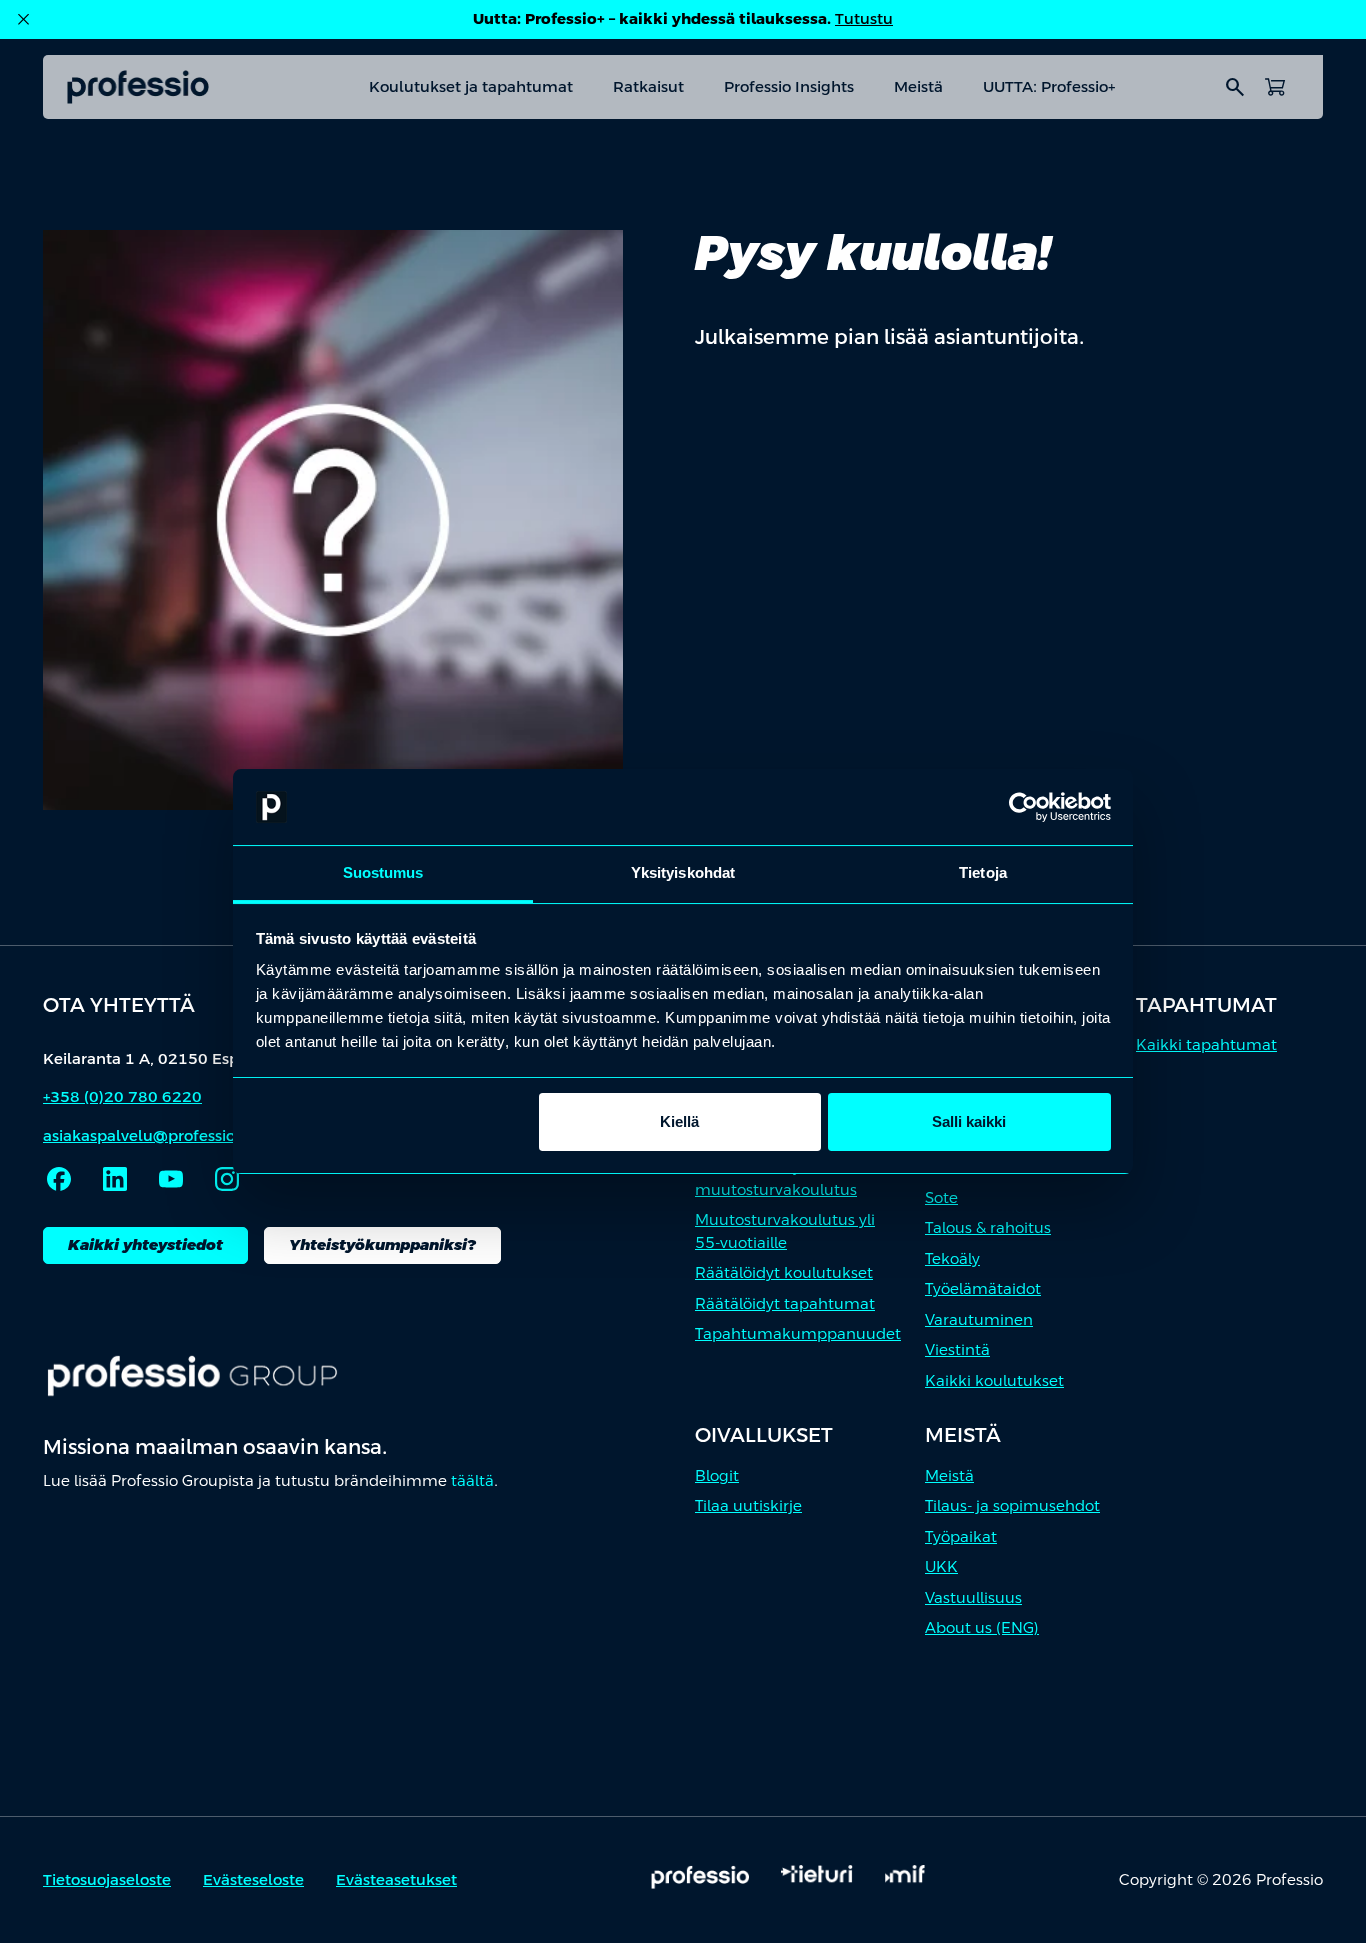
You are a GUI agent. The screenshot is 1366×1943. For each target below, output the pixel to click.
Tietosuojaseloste (107, 1879)
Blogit (717, 1475)
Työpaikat (961, 1536)
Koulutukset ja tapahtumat (471, 86)
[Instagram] (227, 1179)
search (1235, 87)
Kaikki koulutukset (994, 1380)
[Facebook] (59, 1179)
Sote (941, 1197)
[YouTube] (171, 1179)
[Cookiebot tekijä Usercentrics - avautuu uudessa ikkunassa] (1023, 807)
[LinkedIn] (115, 1179)
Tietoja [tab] (983, 872)
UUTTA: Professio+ (1049, 86)
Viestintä (957, 1349)
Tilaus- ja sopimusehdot (1012, 1505)
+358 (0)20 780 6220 (122, 1096)
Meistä (918, 86)
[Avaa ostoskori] (1275, 87)
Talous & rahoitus (988, 1227)
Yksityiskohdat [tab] (683, 872)
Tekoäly (952, 1258)
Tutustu (864, 18)
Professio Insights (789, 86)
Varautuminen (979, 1319)
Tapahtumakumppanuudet (798, 1333)
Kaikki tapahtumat (1206, 1044)
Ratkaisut (648, 86)
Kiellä (679, 1121)
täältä (472, 1480)
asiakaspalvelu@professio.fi (146, 1135)
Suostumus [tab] (383, 872)
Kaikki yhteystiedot (145, 1244)
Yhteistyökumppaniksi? (382, 1244)
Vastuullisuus (973, 1597)
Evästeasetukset (396, 1879)
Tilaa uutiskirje (748, 1505)
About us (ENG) (982, 1627)
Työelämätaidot (983, 1288)
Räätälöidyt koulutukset (784, 1272)
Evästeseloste (253, 1879)
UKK (941, 1566)
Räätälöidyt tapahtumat (785, 1303)
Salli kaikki (969, 1121)
